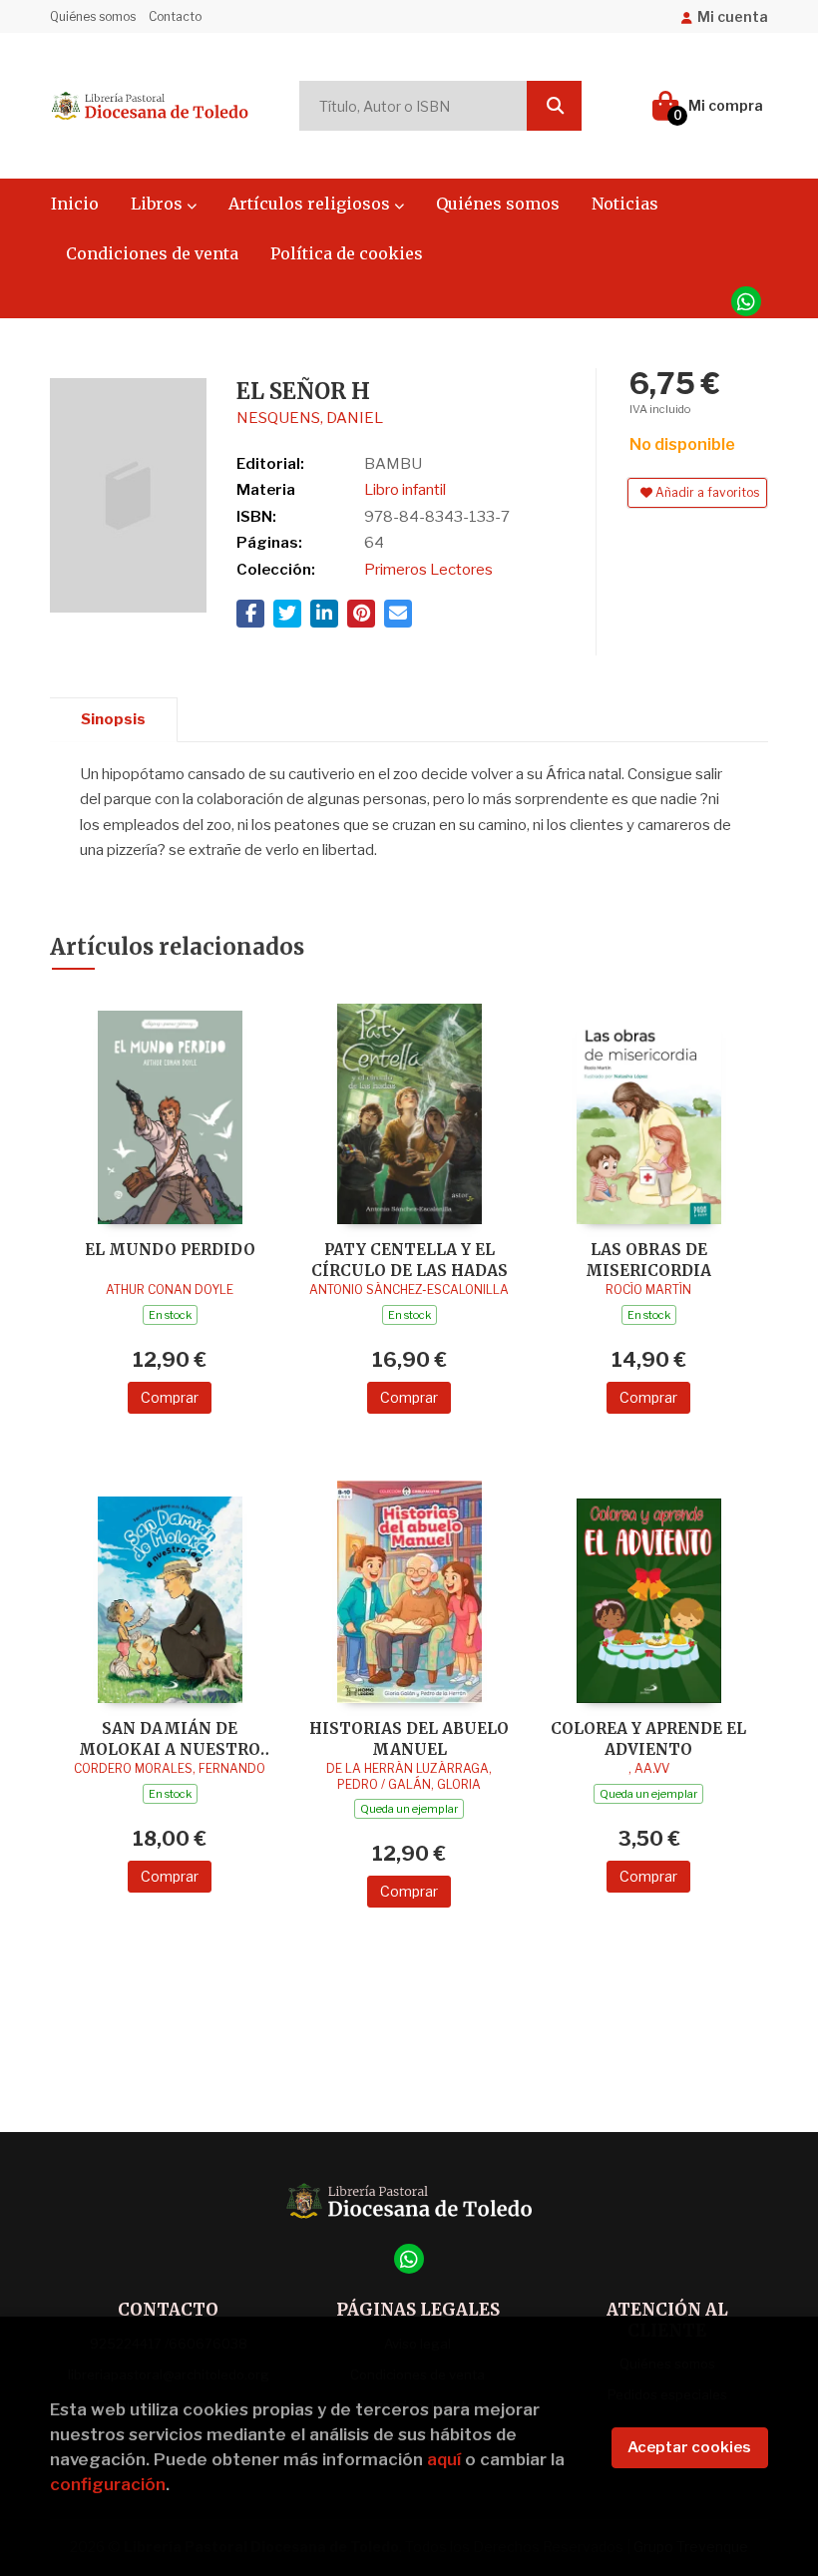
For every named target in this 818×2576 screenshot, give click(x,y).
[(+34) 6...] (746, 301)
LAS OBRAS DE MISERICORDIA (648, 1260)
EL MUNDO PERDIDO (170, 1250)
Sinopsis (113, 719)
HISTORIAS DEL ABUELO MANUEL (409, 1738)
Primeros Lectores (428, 570)
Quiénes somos (93, 16)
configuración (108, 2484)
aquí (444, 2459)
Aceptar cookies (689, 2447)
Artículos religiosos (311, 204)
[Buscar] (554, 106)
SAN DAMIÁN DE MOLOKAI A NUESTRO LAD (170, 1738)
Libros (159, 204)
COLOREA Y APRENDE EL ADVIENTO (648, 1738)
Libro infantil (405, 490)
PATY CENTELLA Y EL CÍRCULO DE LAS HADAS (409, 1260)
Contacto (175, 16)
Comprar (170, 1397)
